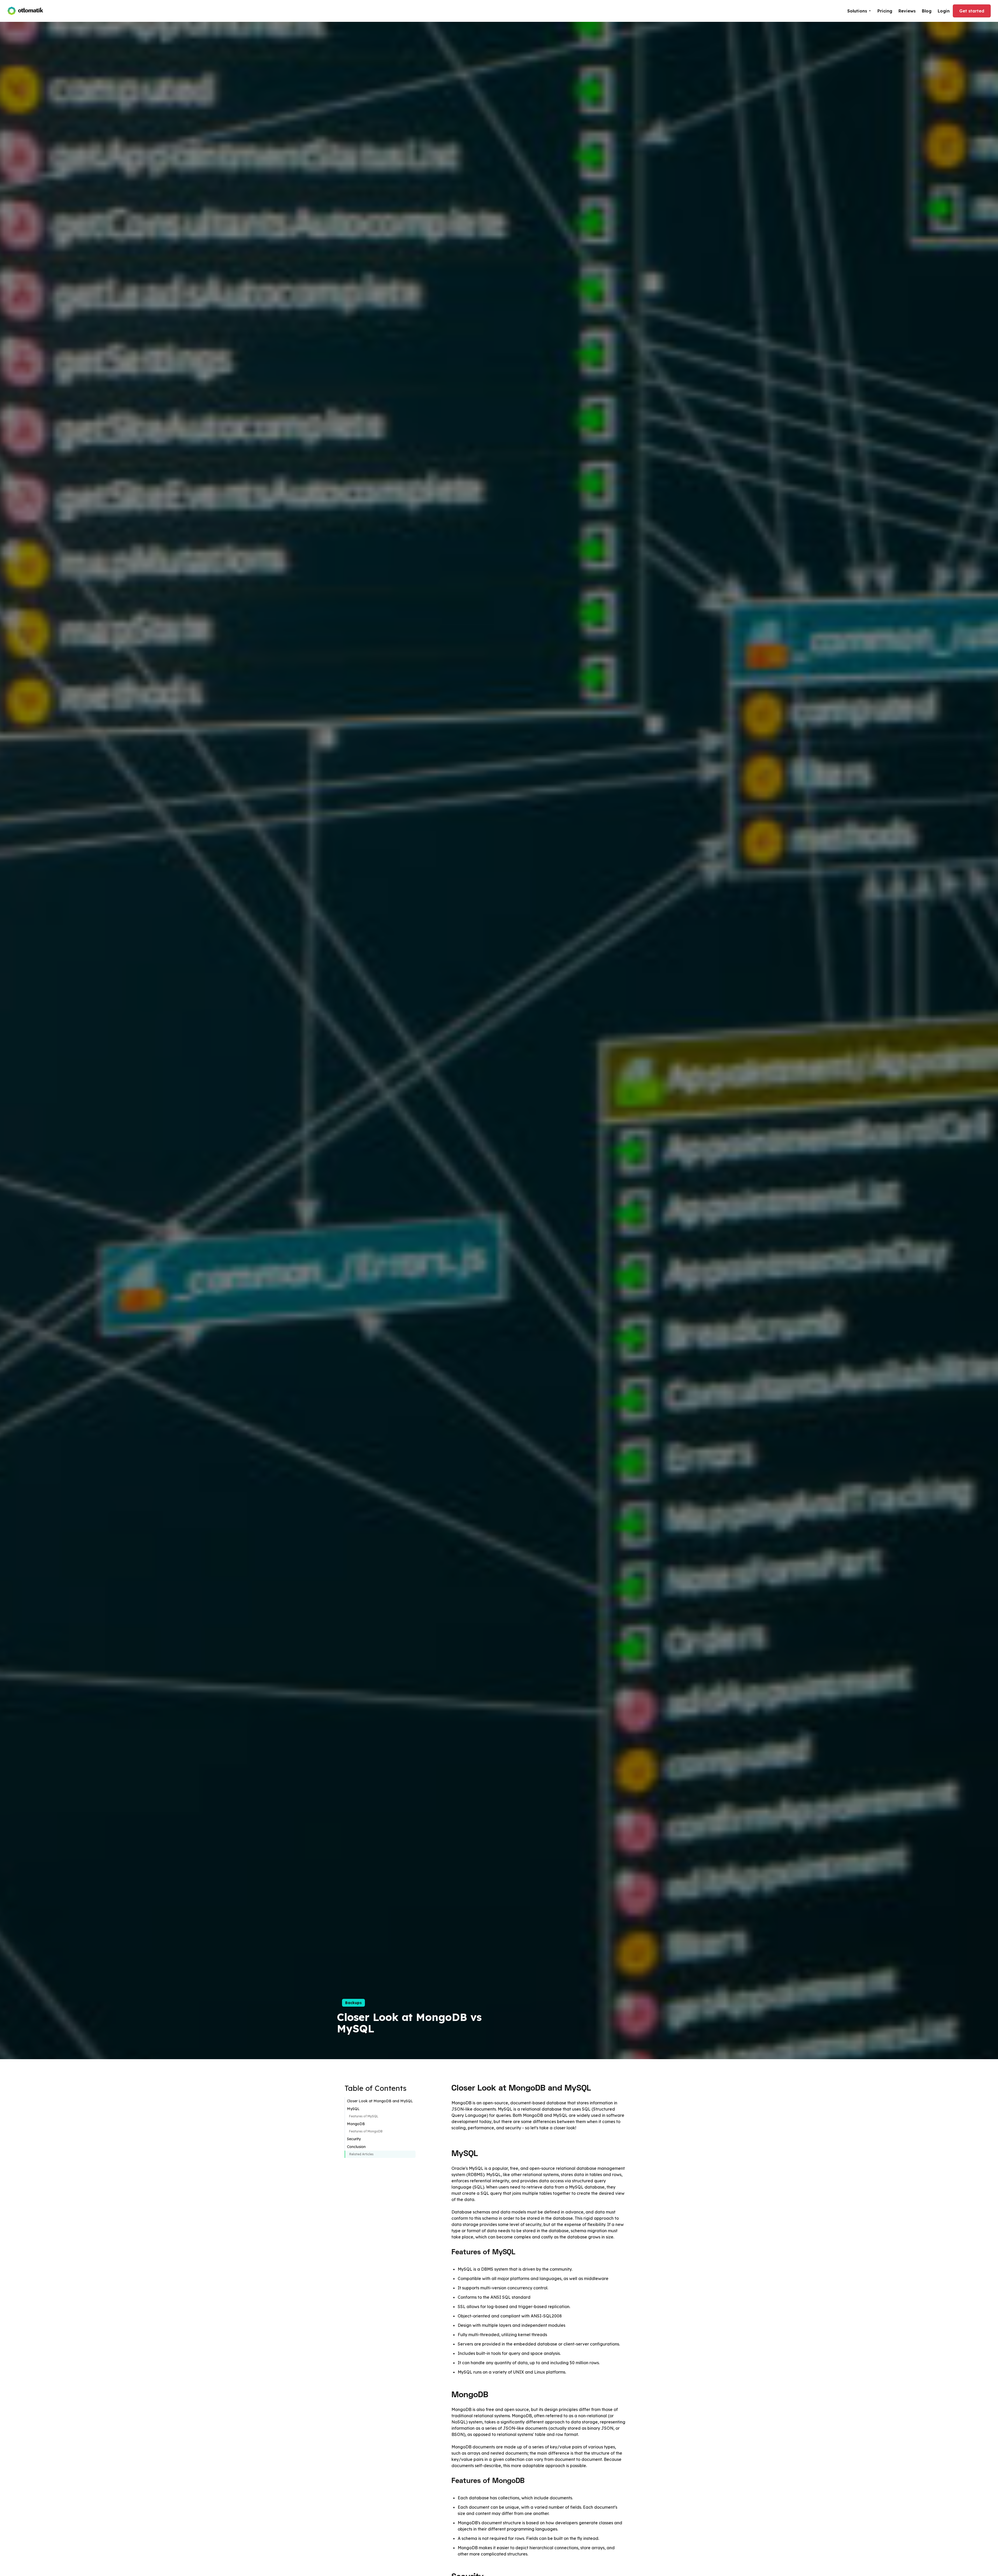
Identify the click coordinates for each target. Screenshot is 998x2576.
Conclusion (356, 2147)
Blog (927, 11)
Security (354, 2139)
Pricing (885, 11)
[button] (859, 11)
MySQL (353, 2109)
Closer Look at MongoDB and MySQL (380, 2101)
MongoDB (356, 2124)
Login (944, 11)
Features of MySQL (364, 2116)
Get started (972, 11)
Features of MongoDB (366, 2132)
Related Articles (361, 2154)
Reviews (907, 11)
